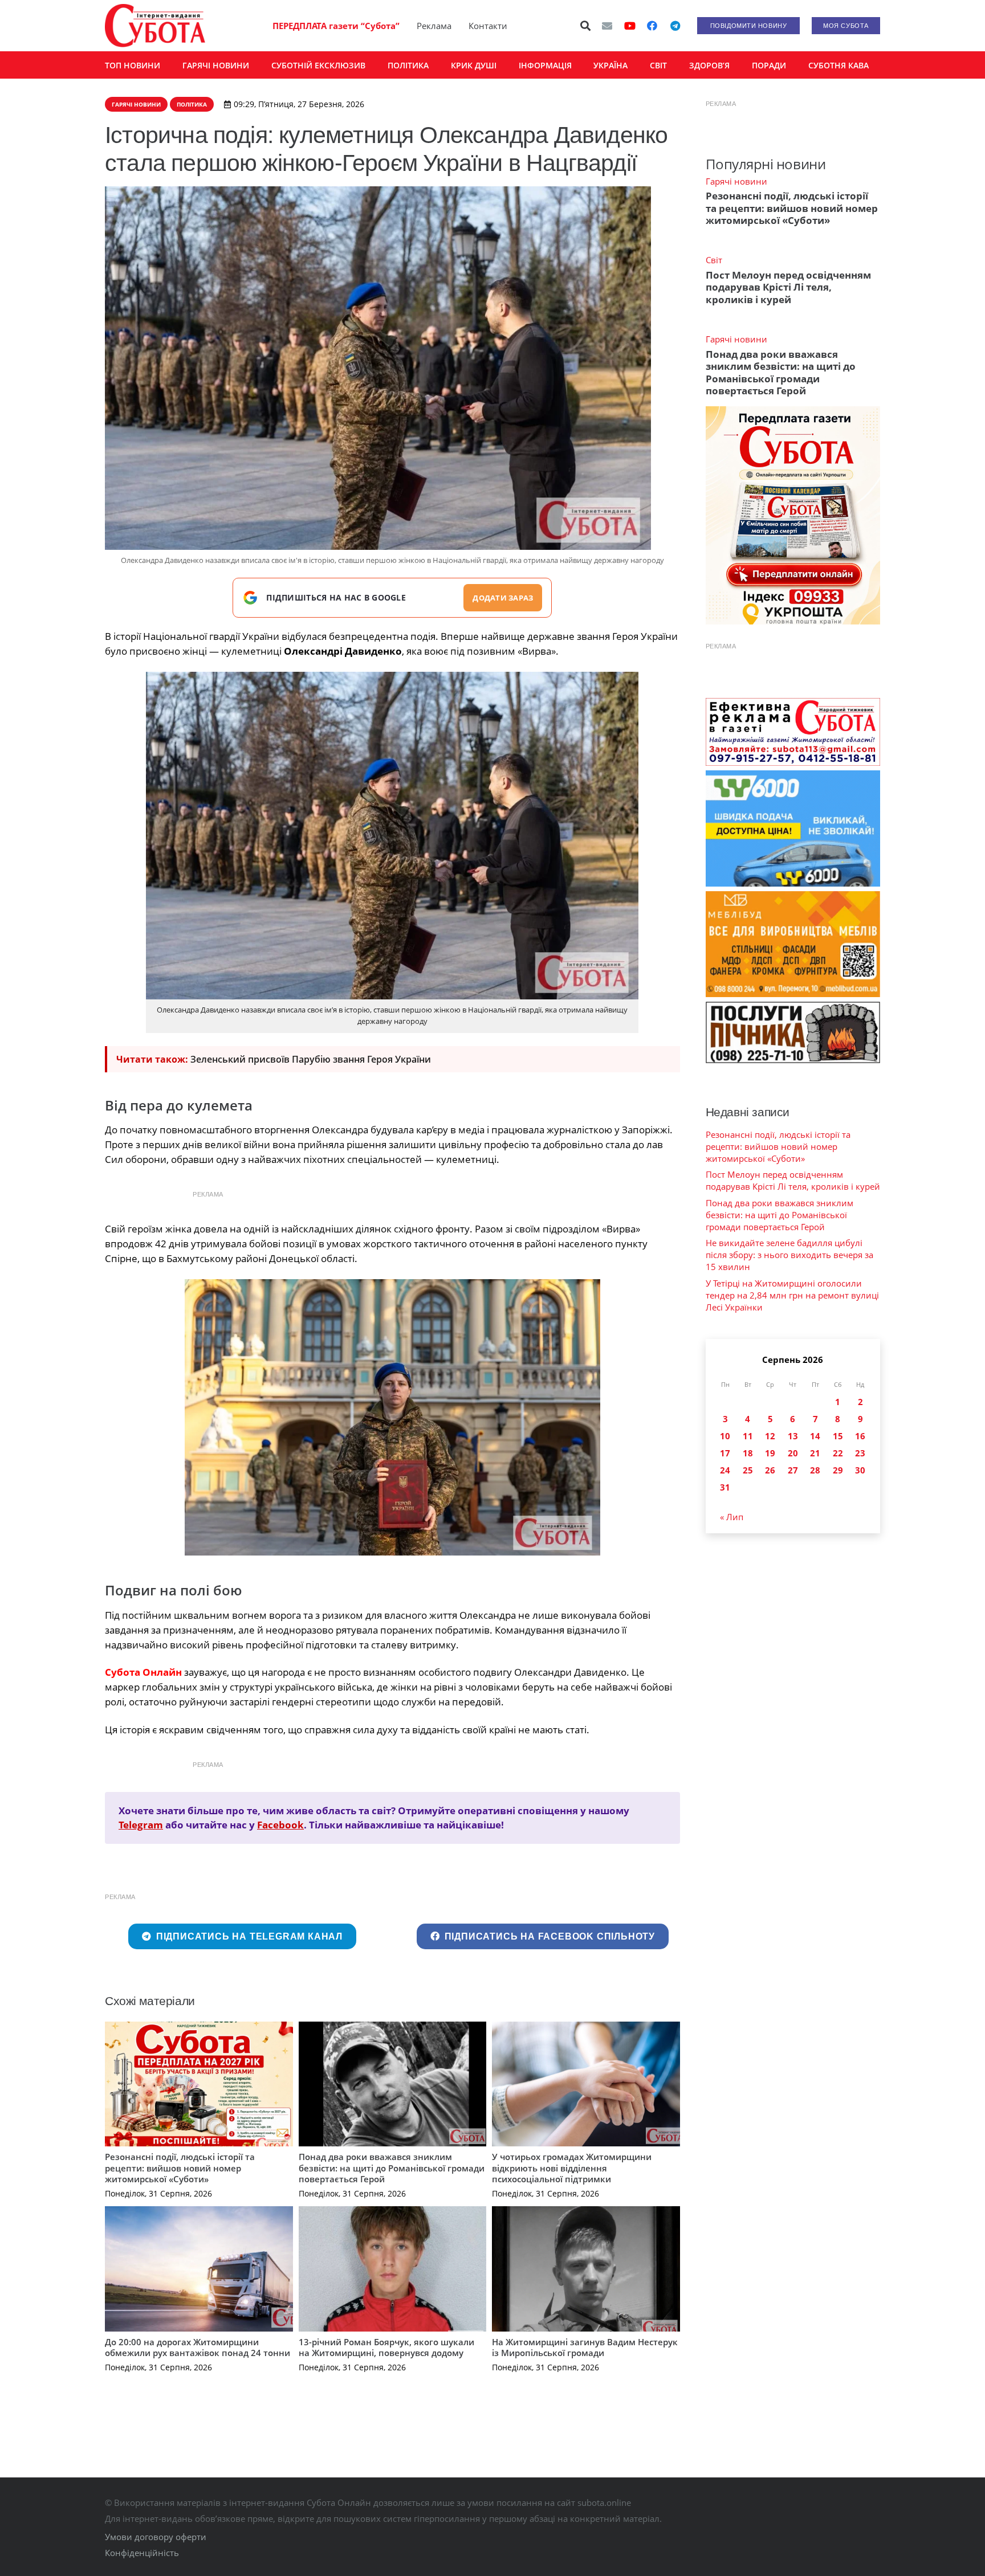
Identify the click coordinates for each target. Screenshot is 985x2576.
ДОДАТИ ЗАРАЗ (503, 598)
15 (838, 1436)
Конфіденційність (142, 2553)
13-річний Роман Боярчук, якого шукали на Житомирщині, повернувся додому (386, 2348)
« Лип (732, 1517)
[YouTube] (630, 26)
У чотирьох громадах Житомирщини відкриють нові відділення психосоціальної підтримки (572, 2168)
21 (815, 1453)
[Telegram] (675, 26)
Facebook (280, 1825)
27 (793, 1470)
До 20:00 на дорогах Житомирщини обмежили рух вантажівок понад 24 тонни (198, 2348)
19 (770, 1453)
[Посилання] (155, 26)
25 (748, 1470)
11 (748, 1436)
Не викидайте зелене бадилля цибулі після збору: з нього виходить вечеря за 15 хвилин (789, 1255)
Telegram (141, 1825)
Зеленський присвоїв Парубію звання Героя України (311, 1059)
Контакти (488, 26)
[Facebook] (652, 26)
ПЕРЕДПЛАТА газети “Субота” (336, 26)
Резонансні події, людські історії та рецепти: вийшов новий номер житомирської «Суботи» (180, 2168)
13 (793, 1436)
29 (838, 1470)
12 (770, 1436)
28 (815, 1470)
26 (770, 1470)
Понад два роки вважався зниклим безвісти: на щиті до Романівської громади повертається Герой (392, 2168)
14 (815, 1436)
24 (725, 1470)
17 (725, 1453)
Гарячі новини (736, 181)
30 (860, 1470)
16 (860, 1436)
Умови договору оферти (156, 2537)
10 (725, 1436)
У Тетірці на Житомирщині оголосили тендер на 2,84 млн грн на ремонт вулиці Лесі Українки (792, 1295)
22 (838, 1453)
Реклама (434, 26)
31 (725, 1487)
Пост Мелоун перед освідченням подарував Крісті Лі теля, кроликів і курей (788, 287)
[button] (586, 26)
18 (748, 1453)
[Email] (607, 26)
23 (860, 1453)
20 (793, 1453)
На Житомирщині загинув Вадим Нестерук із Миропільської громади (585, 2348)
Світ (714, 260)
